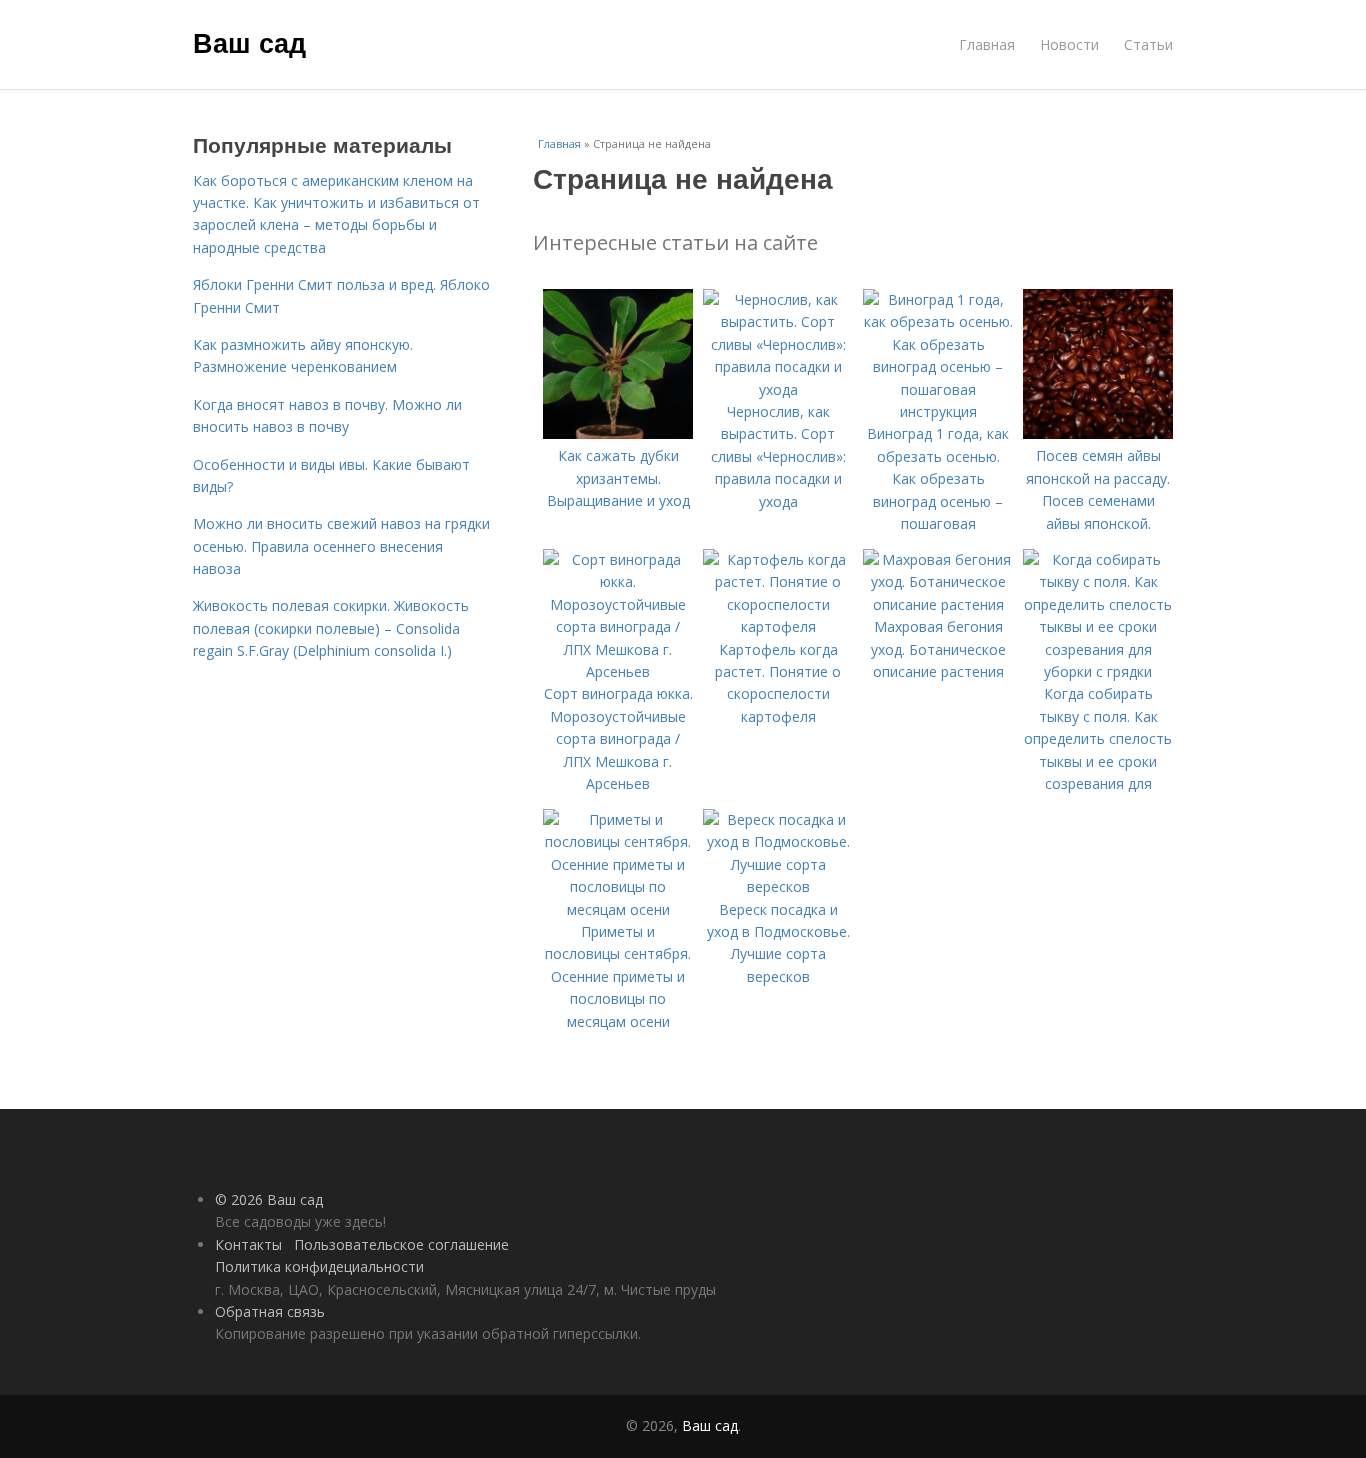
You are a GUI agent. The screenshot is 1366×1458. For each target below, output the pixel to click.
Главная (987, 44)
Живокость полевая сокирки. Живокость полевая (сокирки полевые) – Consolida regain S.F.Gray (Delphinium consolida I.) (331, 628)
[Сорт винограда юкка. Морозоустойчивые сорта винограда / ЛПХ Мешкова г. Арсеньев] (618, 671)
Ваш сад (249, 42)
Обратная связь (270, 1311)
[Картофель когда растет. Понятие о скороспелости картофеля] (778, 626)
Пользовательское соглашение (401, 1244)
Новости (1069, 44)
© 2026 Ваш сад (269, 1199)
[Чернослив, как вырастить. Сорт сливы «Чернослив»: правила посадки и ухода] (778, 389)
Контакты (248, 1244)
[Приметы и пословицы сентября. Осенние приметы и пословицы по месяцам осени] (618, 909)
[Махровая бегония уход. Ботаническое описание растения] (938, 604)
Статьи (1148, 44)
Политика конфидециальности (319, 1266)
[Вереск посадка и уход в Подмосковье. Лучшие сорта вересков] (778, 886)
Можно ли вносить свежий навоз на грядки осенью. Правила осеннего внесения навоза (341, 546)
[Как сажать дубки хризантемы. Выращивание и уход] (618, 433)
